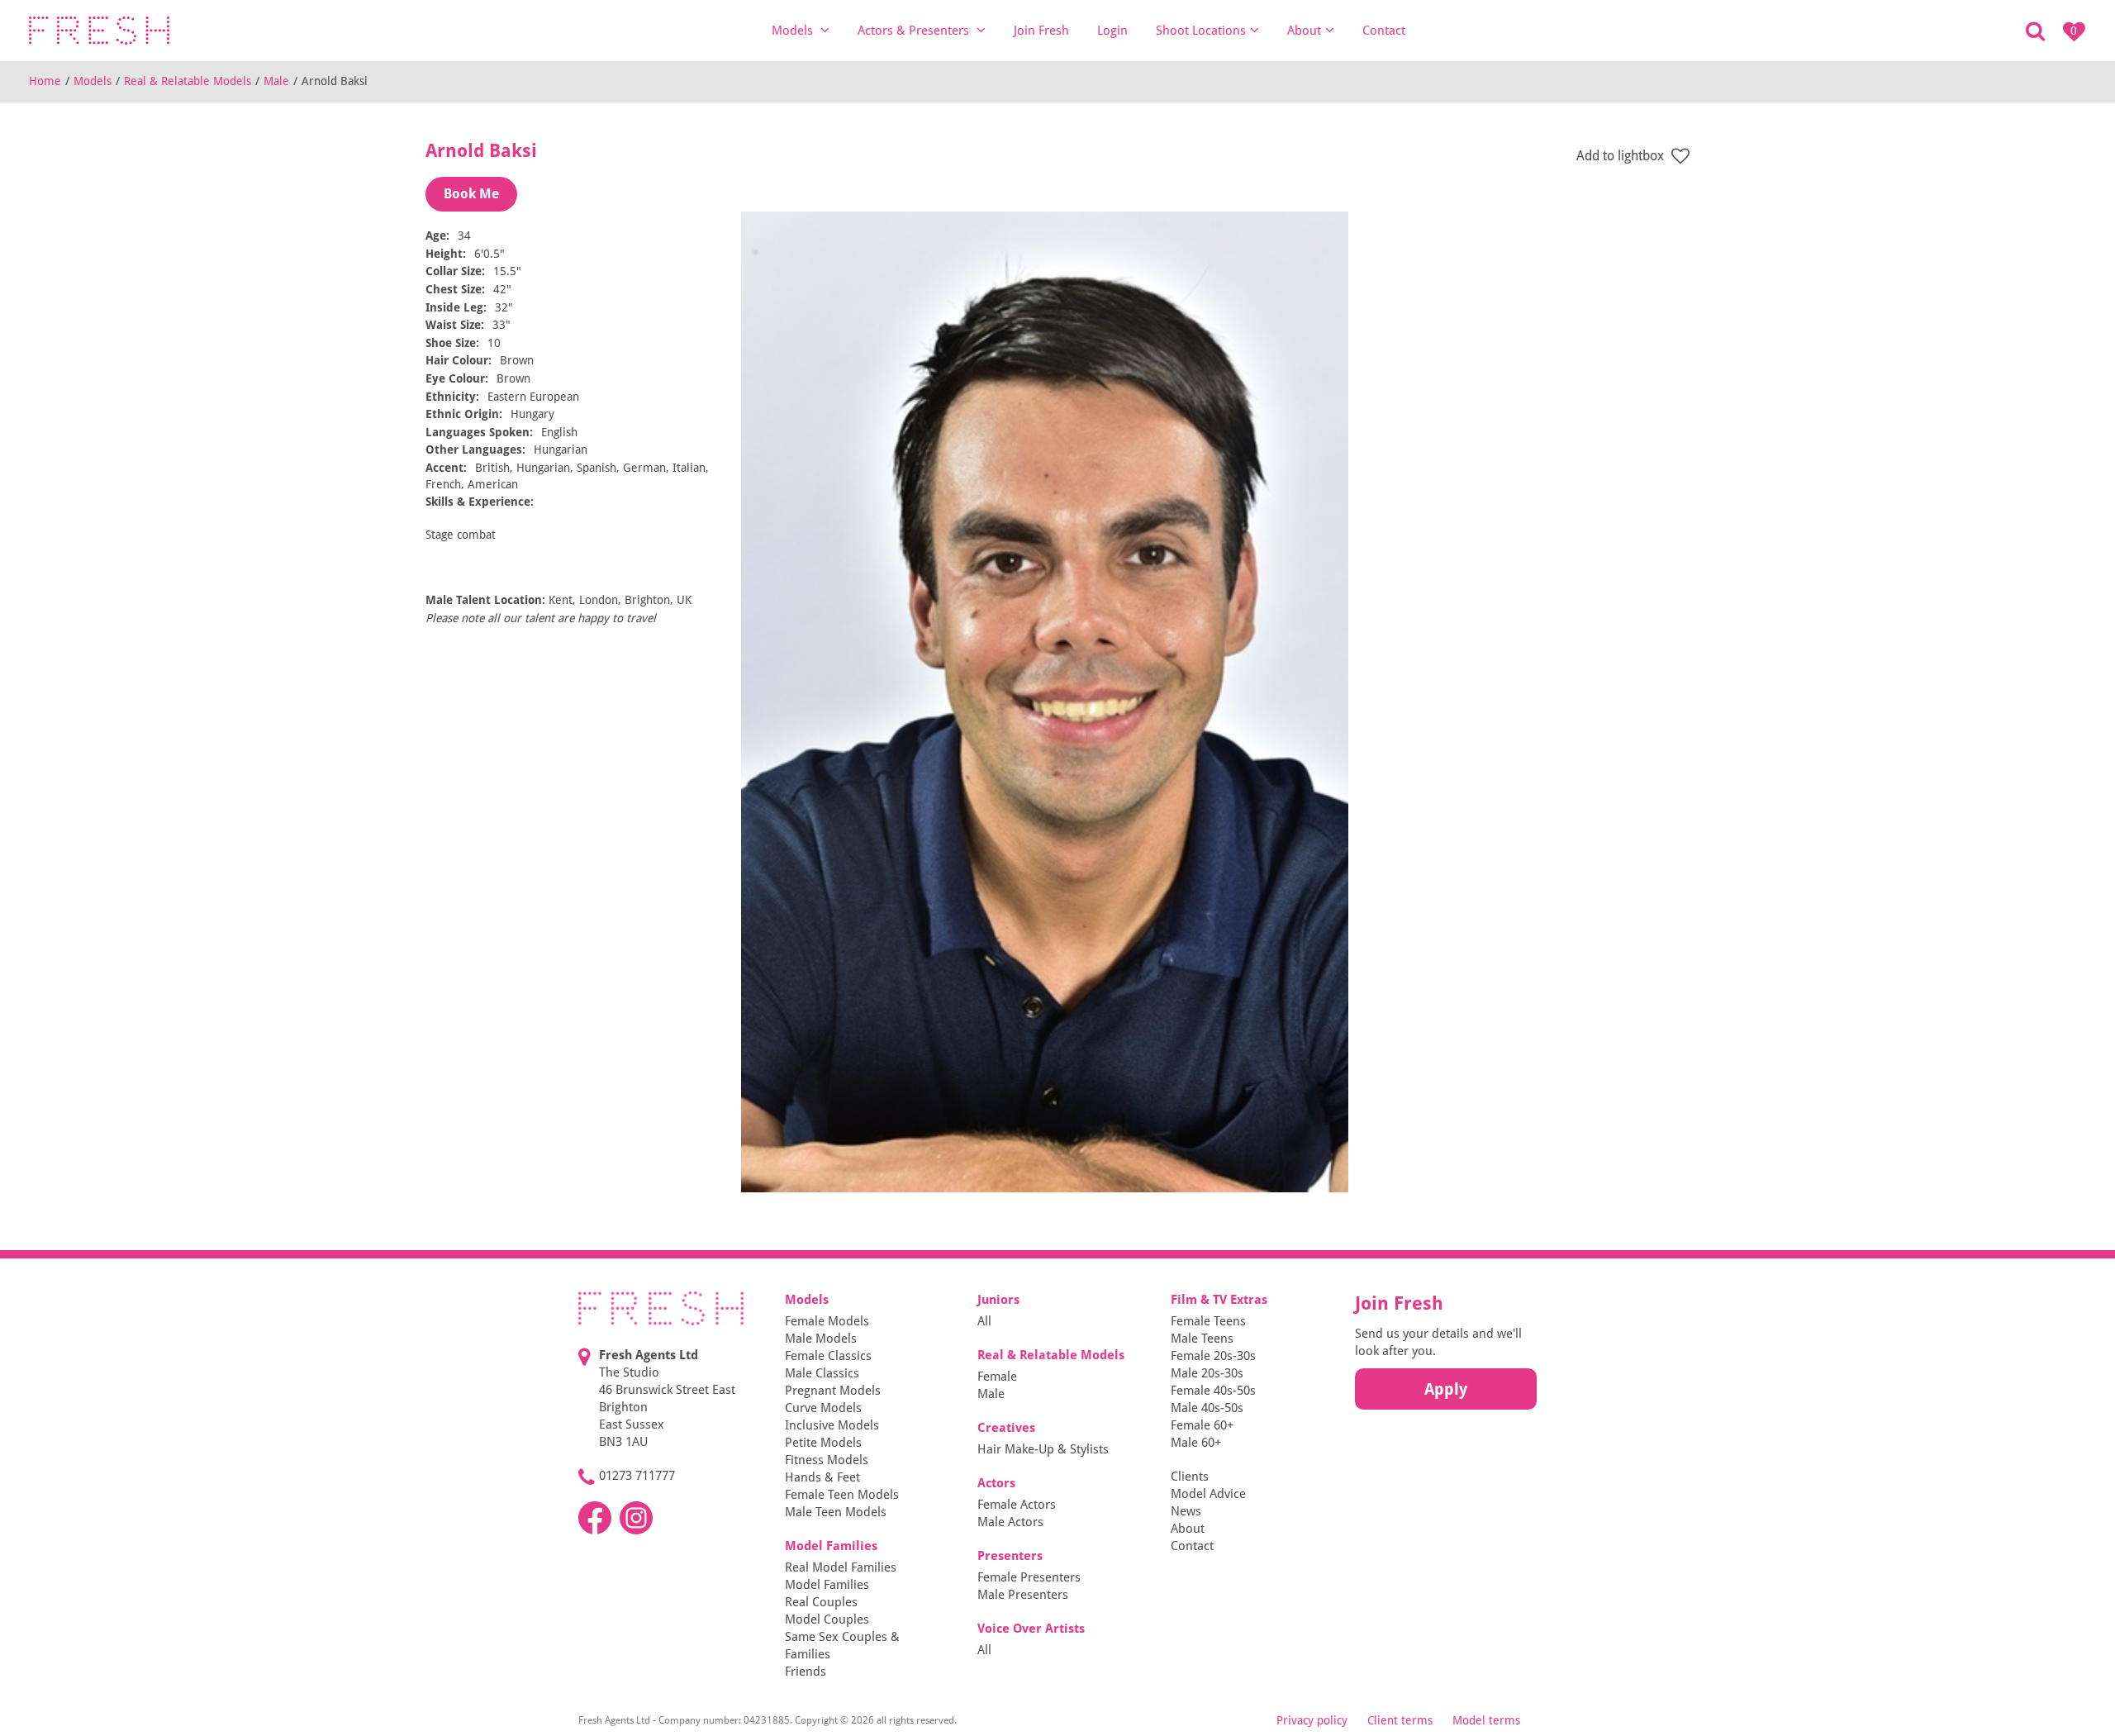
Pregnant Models (833, 1391)
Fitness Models (827, 1460)
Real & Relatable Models (188, 81)
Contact (1384, 31)
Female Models (827, 1321)
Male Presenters (1023, 1595)
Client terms (1400, 1720)
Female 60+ (1202, 1425)
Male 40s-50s (1207, 1408)
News (1186, 1511)
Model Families (831, 1546)
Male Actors (1010, 1522)
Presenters (1010, 1556)
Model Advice (1208, 1494)
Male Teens (1202, 1339)
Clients (1190, 1477)
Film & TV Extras (1219, 1300)
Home (45, 81)
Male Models (821, 1339)
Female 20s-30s (1213, 1356)
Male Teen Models (836, 1512)
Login (1112, 31)
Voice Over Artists (1031, 1629)
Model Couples (827, 1619)
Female (997, 1377)
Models (794, 31)
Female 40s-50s (1213, 1391)
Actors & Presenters (915, 31)
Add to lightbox (1622, 156)
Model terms (1486, 1720)
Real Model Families (841, 1567)
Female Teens (1208, 1321)
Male (276, 81)
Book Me (471, 194)
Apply (1446, 1389)
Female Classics (828, 1356)
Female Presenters (1029, 1577)
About (1304, 31)
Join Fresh (1041, 31)
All (984, 1321)
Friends (806, 1672)
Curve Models (823, 1408)
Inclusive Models (832, 1425)
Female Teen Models (842, 1495)
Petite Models (823, 1443)
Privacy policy (1312, 1720)
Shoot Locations (1201, 31)
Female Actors (1017, 1505)
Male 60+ (1196, 1443)
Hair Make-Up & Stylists (1043, 1449)
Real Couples (821, 1602)
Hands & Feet (822, 1477)
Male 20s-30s (1207, 1373)
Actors (996, 1483)
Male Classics (822, 1373)
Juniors (998, 1300)
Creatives (1006, 1428)
